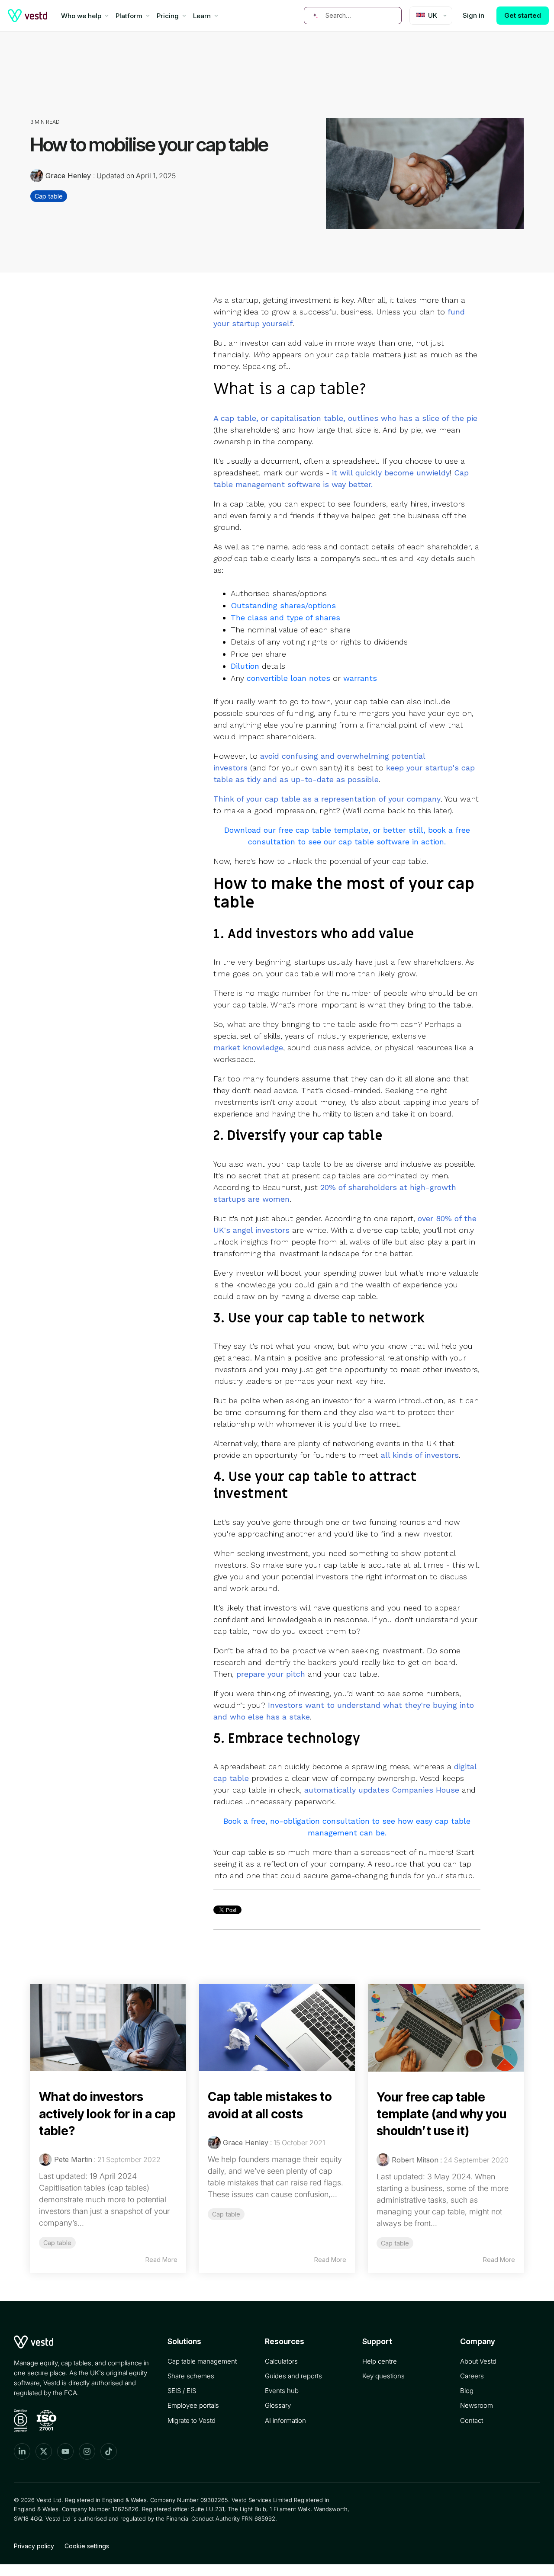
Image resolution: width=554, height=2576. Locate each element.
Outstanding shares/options (283, 605)
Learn (202, 16)
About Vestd (478, 2361)
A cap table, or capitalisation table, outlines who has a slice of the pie (345, 418)
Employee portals (193, 2405)
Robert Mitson (415, 2160)
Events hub (282, 2391)
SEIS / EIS (182, 2391)
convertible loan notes (288, 678)
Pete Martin (73, 2159)
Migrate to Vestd (192, 2420)
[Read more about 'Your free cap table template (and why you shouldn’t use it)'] (446, 2028)
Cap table (49, 196)
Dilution (245, 666)
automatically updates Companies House (382, 1790)
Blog (467, 2391)
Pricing (168, 16)
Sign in (473, 15)
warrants (360, 678)
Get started (523, 15)
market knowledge (248, 1047)
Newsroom (477, 2405)
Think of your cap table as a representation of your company (327, 799)
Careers (472, 2376)
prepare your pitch (271, 1674)
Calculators (281, 2361)
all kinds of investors (420, 1455)
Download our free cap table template (296, 830)
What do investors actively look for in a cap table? (107, 2114)
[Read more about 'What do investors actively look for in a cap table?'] (108, 2028)
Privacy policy (34, 2546)
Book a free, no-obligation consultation (296, 1821)
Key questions (383, 2376)
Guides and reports (293, 2376)
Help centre (380, 2361)
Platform (129, 16)
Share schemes (191, 2376)
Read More (161, 2260)
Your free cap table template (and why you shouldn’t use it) (441, 2114)
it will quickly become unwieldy (391, 473)
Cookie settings (87, 2546)
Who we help (81, 16)
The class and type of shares (285, 618)
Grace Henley (68, 176)
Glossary (278, 2405)
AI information (285, 2420)
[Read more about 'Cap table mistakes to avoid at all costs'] (277, 2028)
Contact (472, 2420)
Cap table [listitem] (57, 2243)
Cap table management (202, 2361)
